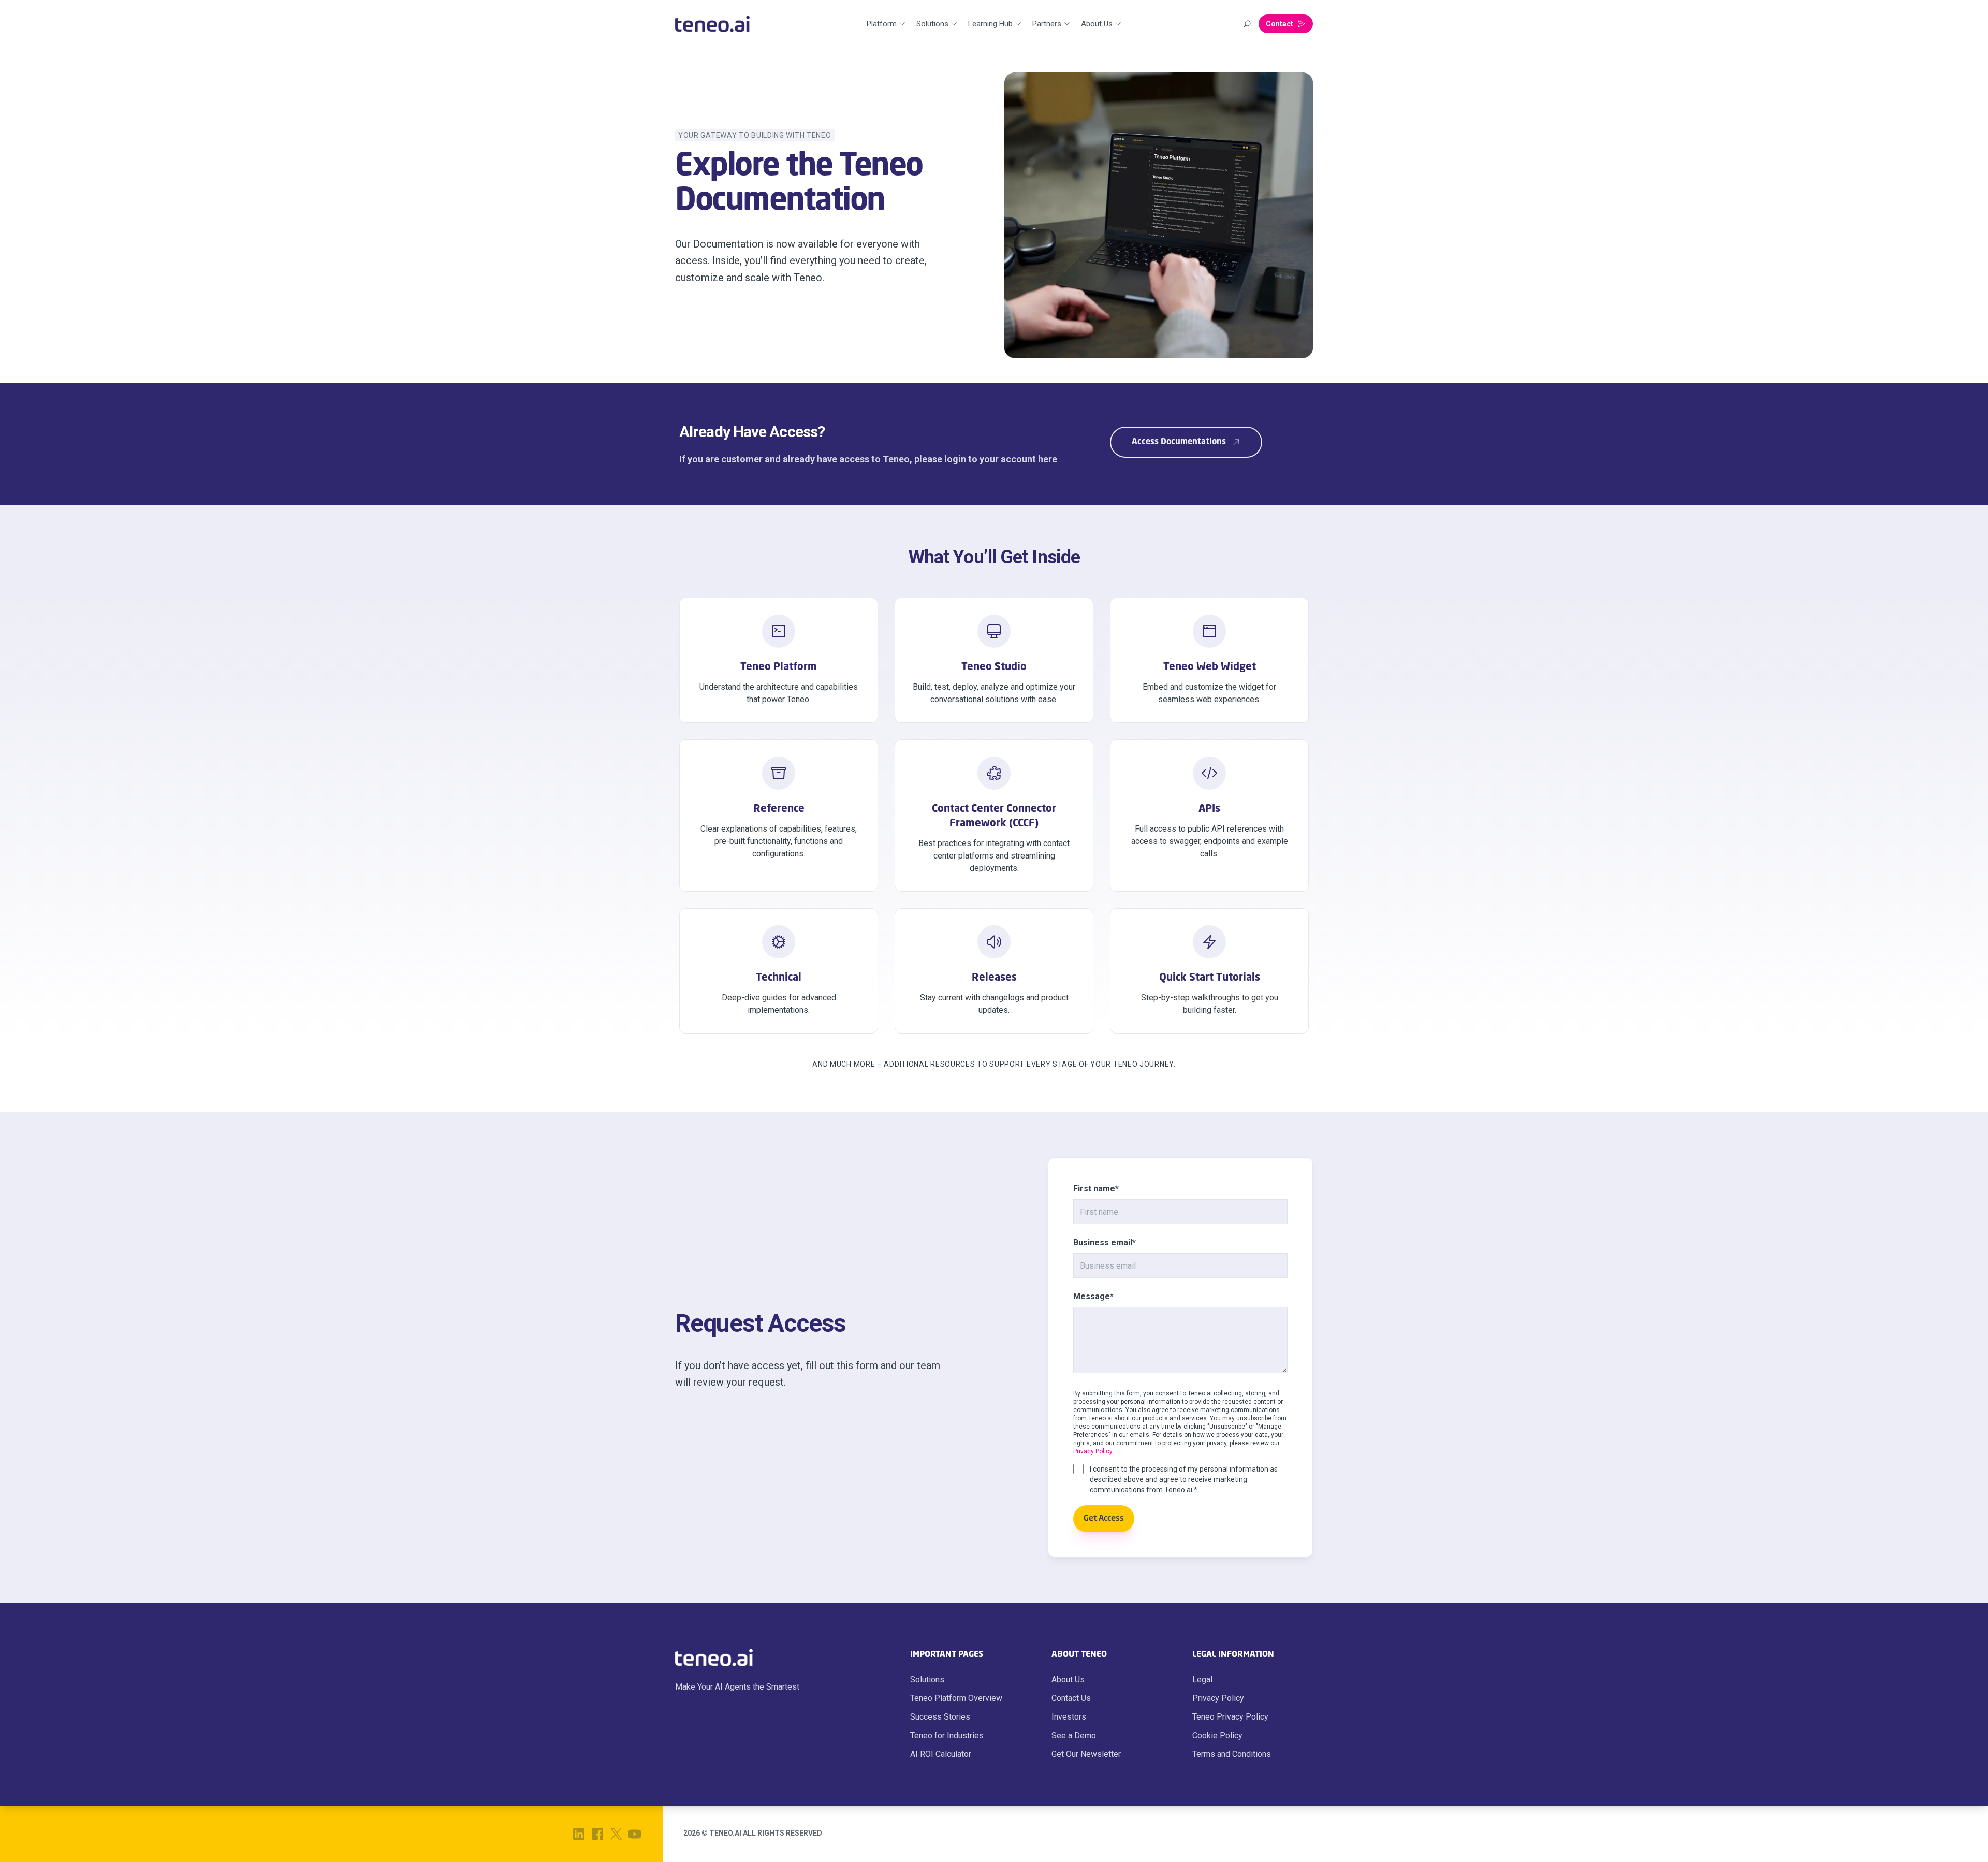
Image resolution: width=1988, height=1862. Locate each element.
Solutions (927, 1679)
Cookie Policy (1217, 1735)
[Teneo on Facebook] (597, 1834)
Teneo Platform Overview (956, 1698)
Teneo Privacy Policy (1230, 1717)
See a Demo (1074, 1735)
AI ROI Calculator (941, 1754)
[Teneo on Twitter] (616, 1834)
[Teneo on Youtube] (635, 1834)
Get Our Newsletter (1086, 1754)
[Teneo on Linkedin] (579, 1834)
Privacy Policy (1093, 1451)
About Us (1068, 1679)
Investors (1069, 1717)
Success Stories (940, 1717)
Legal (1202, 1679)
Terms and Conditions (1232, 1754)
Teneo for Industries (947, 1735)
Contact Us (1071, 1698)
